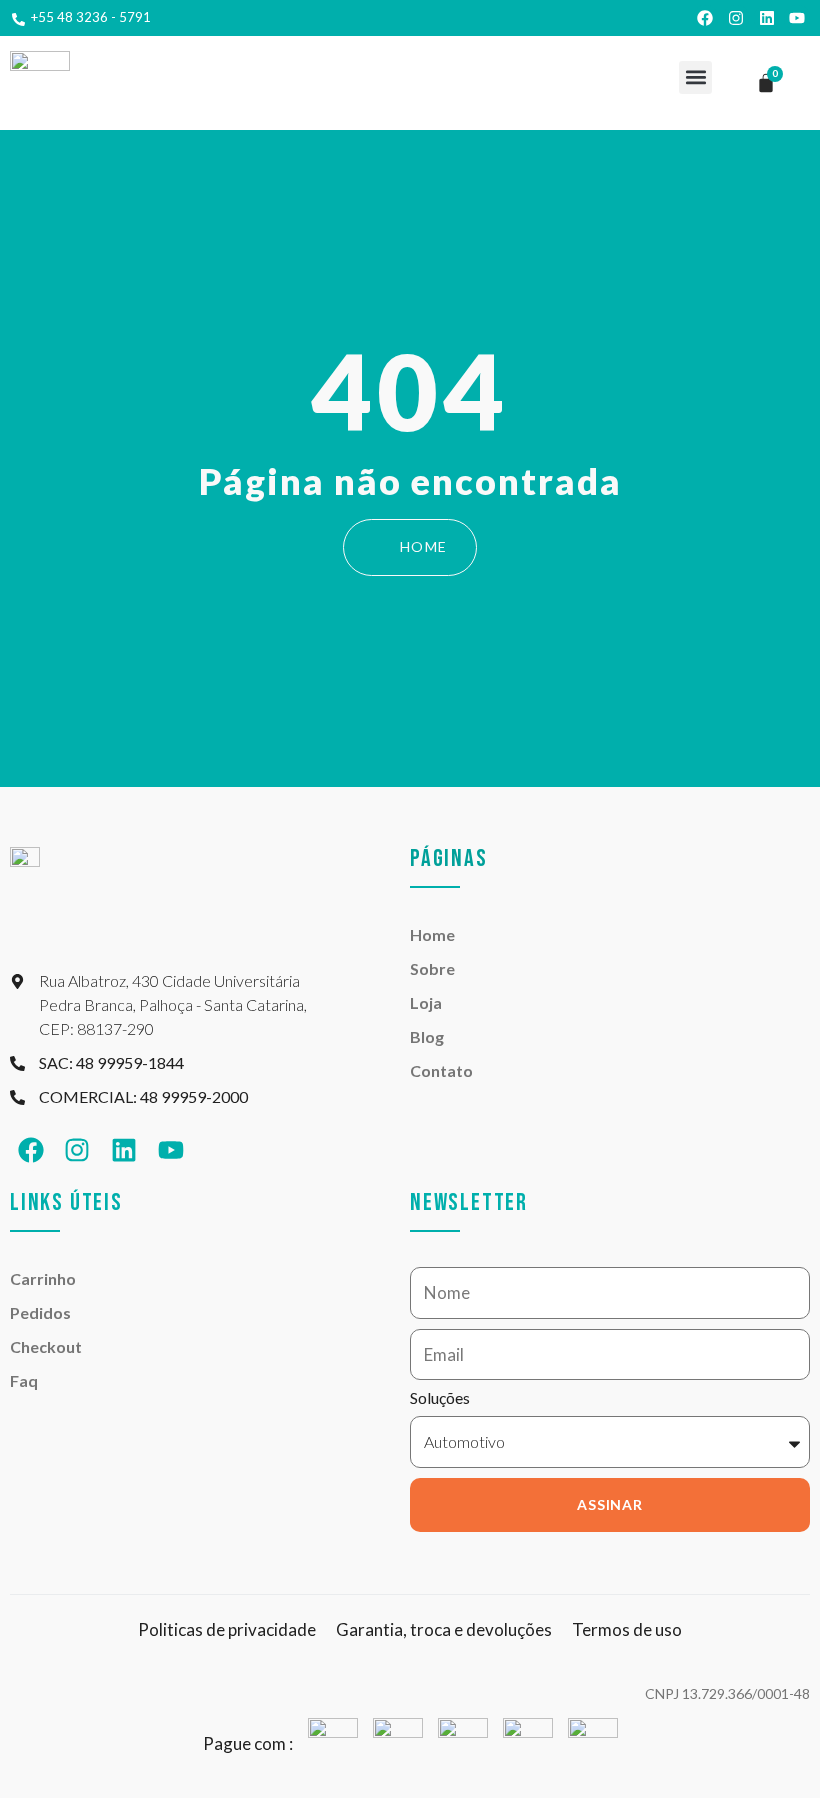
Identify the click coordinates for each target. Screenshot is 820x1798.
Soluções (440, 1398)
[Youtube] (797, 18)
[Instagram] (736, 18)
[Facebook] (706, 18)
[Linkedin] (767, 18)
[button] (695, 77)
